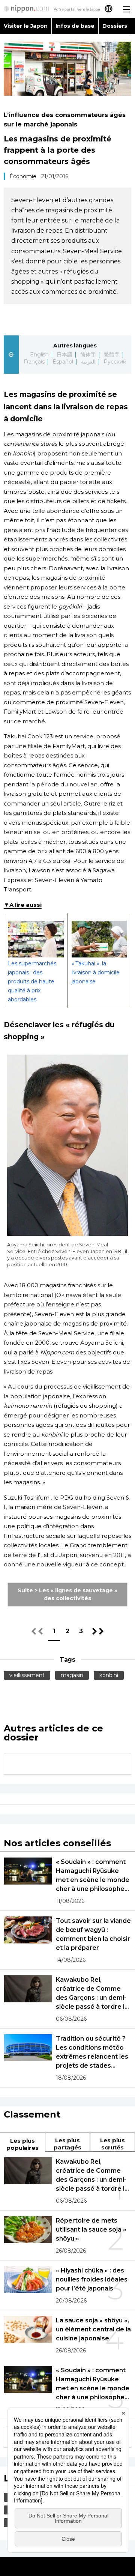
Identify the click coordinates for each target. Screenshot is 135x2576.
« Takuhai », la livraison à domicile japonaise (96, 972)
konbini (109, 1675)
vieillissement (27, 1675)
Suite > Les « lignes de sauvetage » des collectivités (68, 1594)
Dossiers (115, 26)
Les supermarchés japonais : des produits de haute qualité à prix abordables (32, 981)
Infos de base (75, 26)
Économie (23, 176)
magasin (72, 1675)
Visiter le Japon (26, 26)
